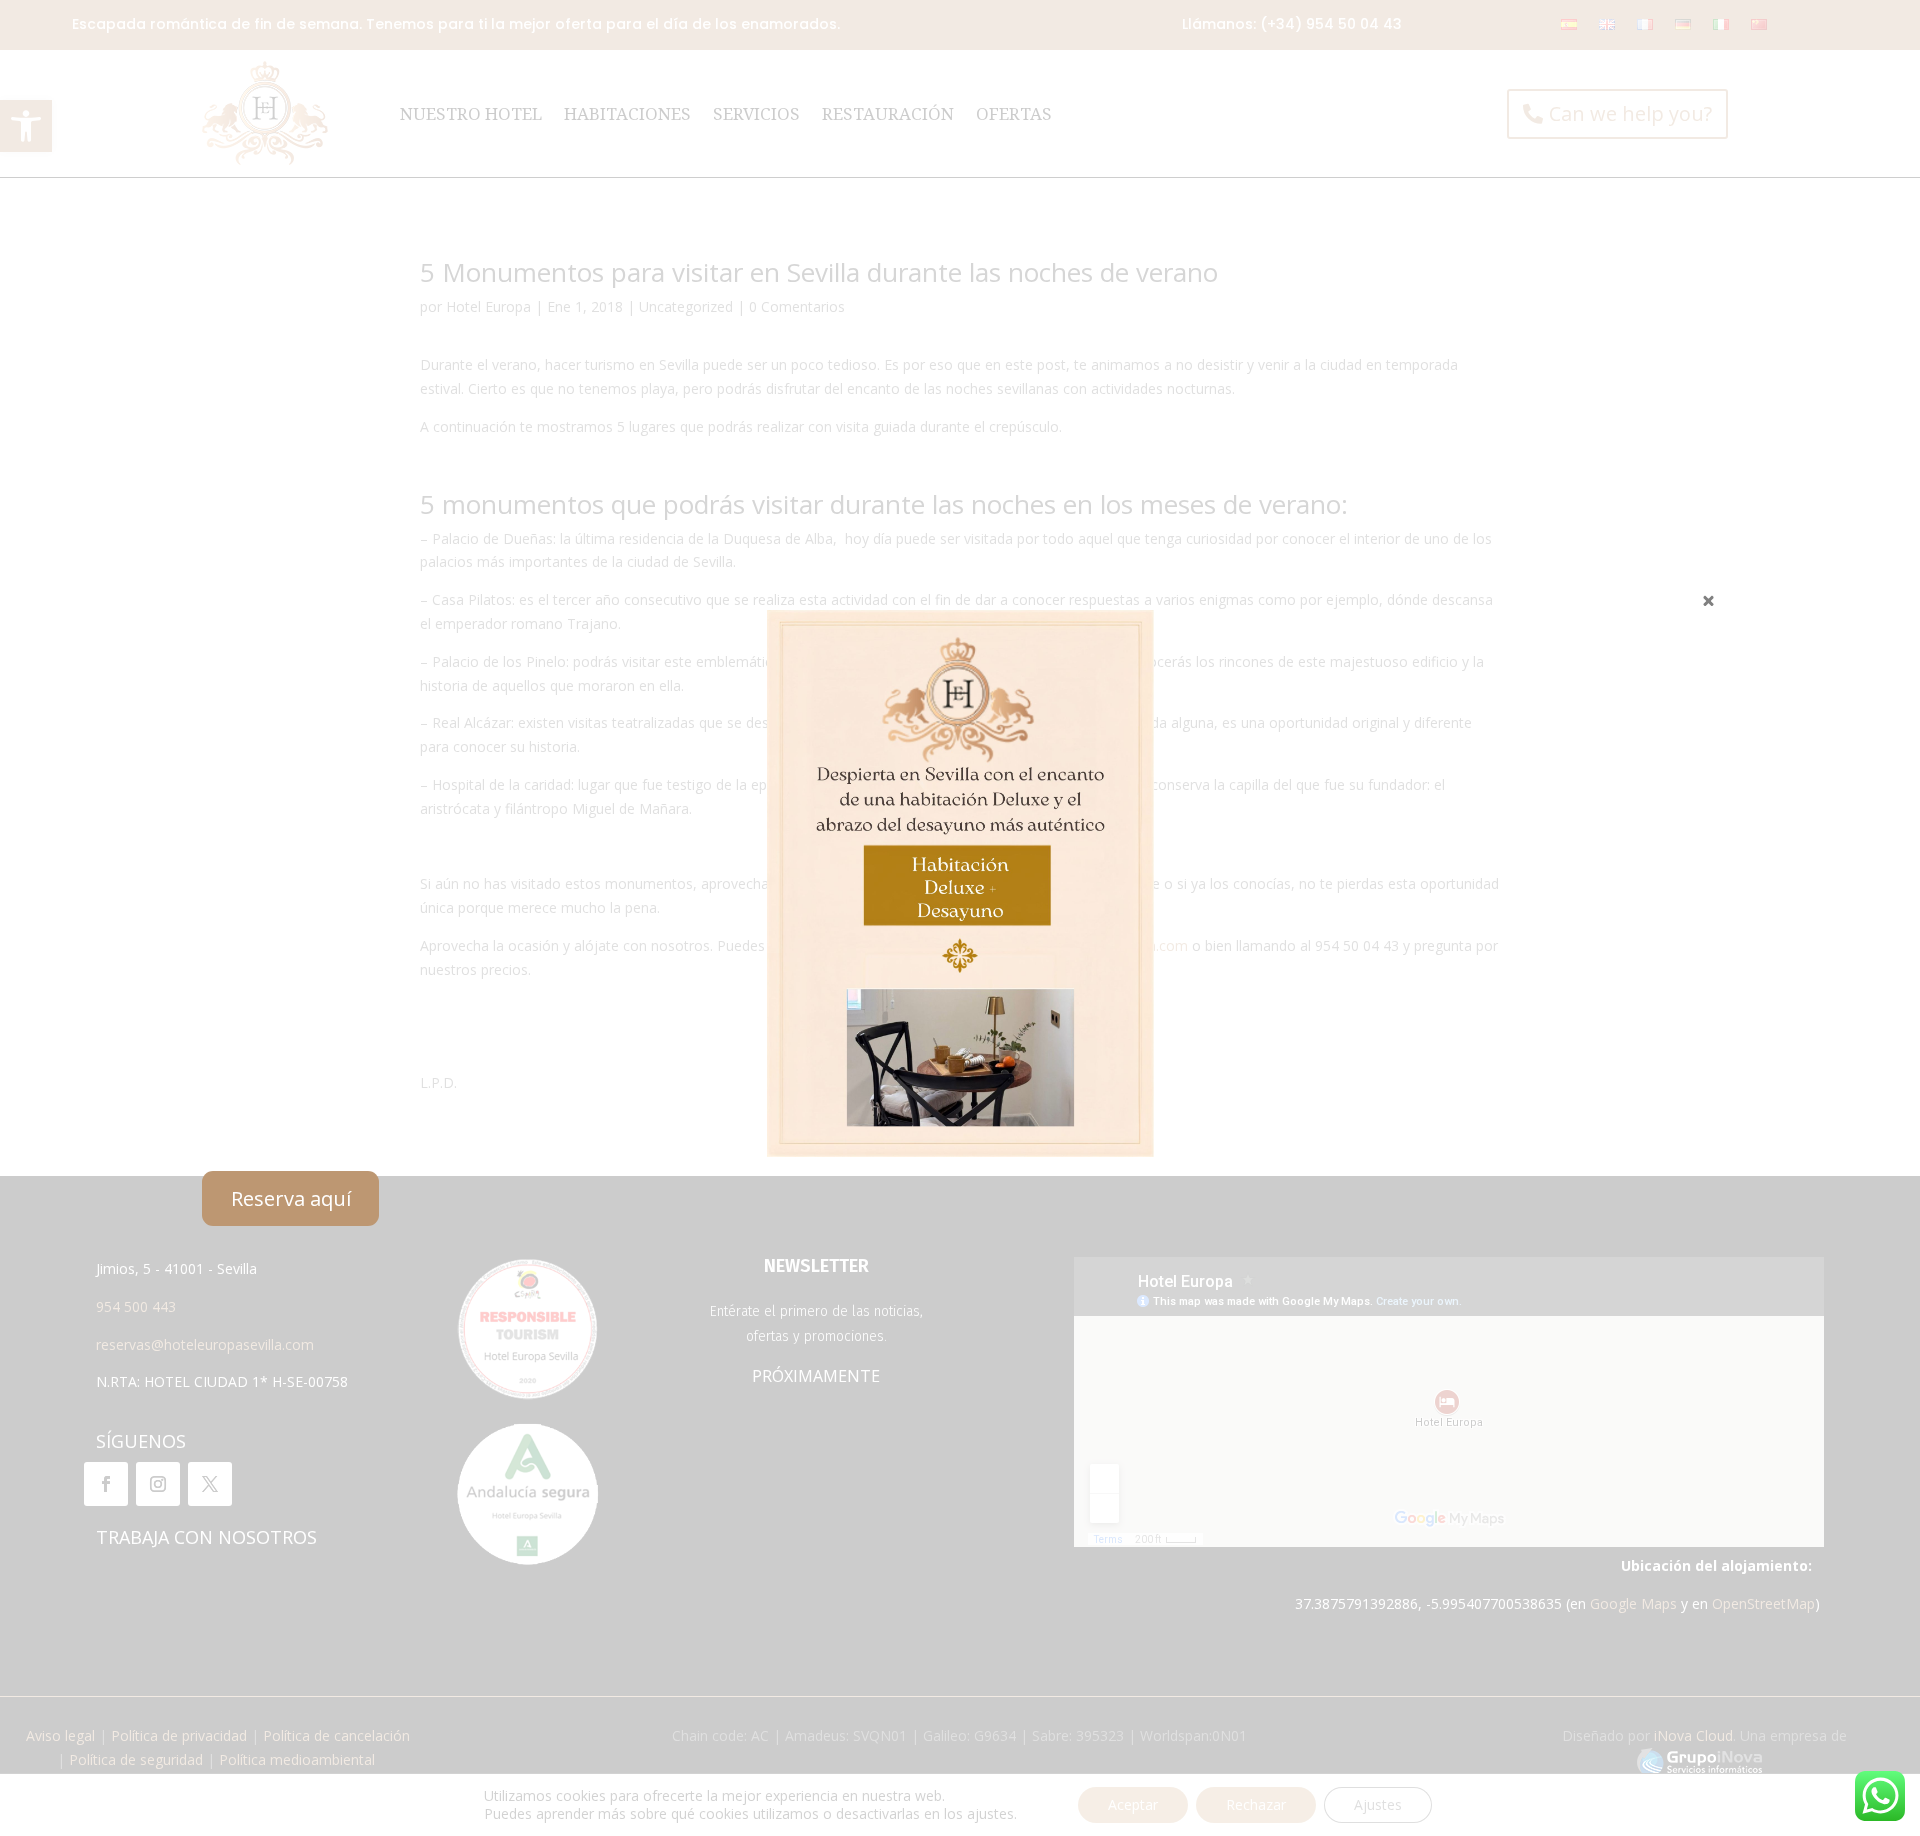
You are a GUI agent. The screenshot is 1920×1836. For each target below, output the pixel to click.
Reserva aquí (291, 1198)
